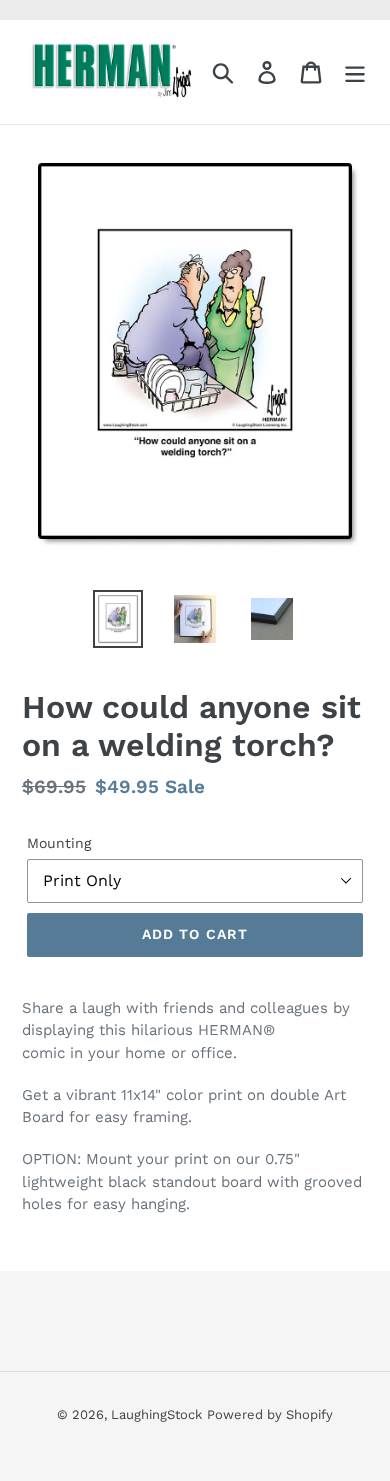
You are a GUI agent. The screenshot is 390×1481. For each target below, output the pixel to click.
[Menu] (355, 72)
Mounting (59, 843)
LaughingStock (156, 1414)
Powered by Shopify (270, 1414)
